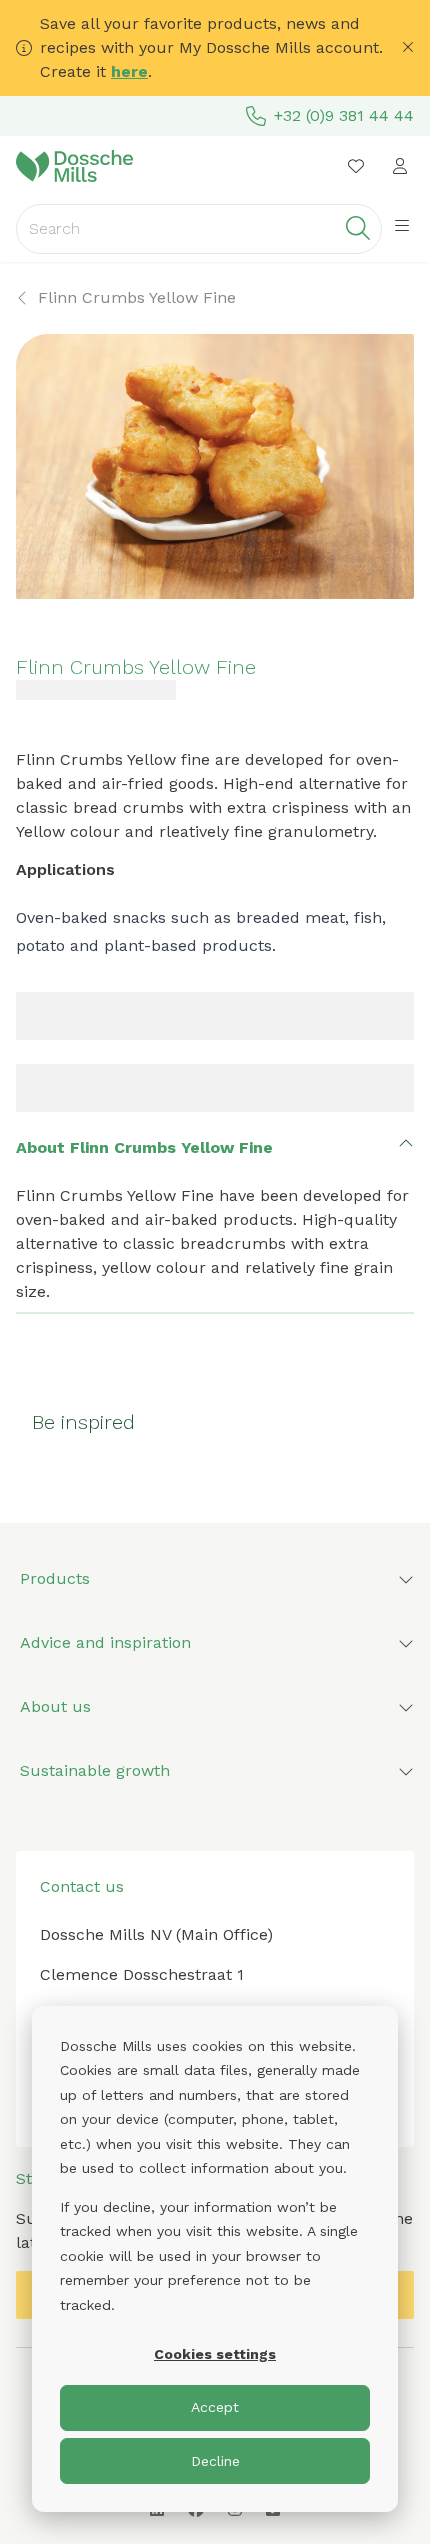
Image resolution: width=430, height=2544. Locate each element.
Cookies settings (215, 2354)
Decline (215, 2461)
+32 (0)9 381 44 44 (344, 115)
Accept (215, 2407)
